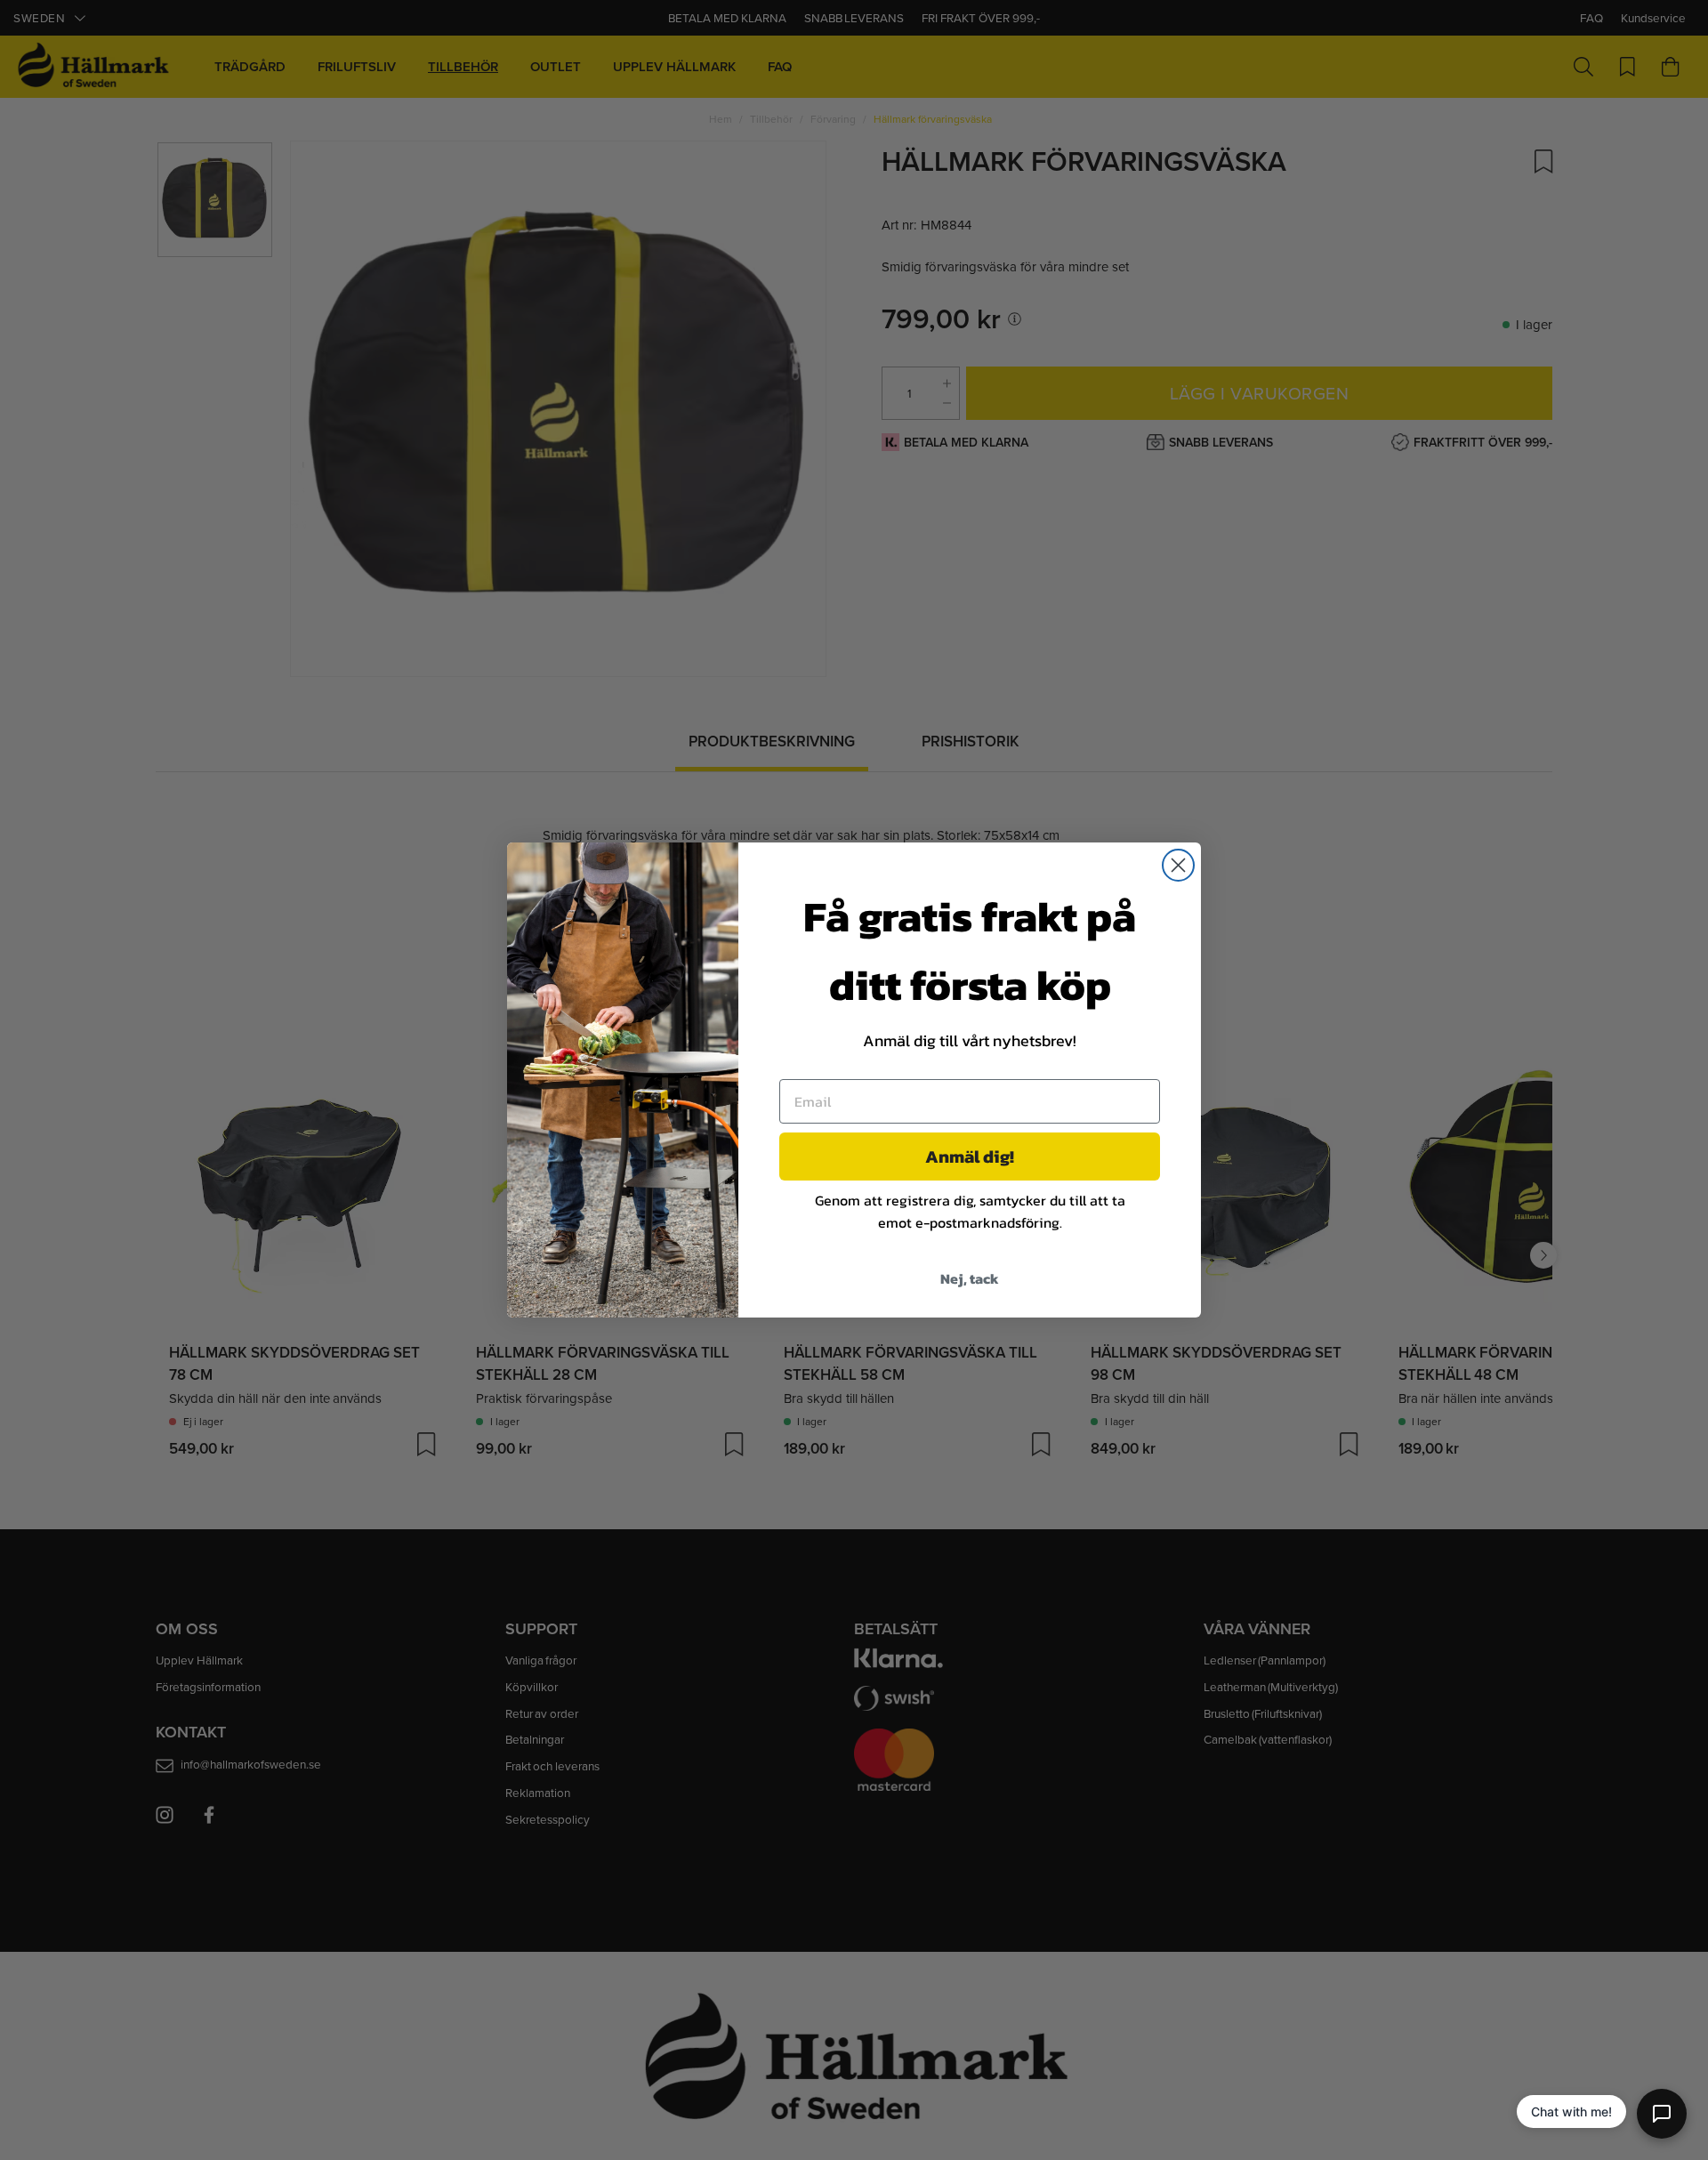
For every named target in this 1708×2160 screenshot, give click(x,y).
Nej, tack (970, 1278)
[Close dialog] (1178, 865)
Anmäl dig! (970, 1157)
